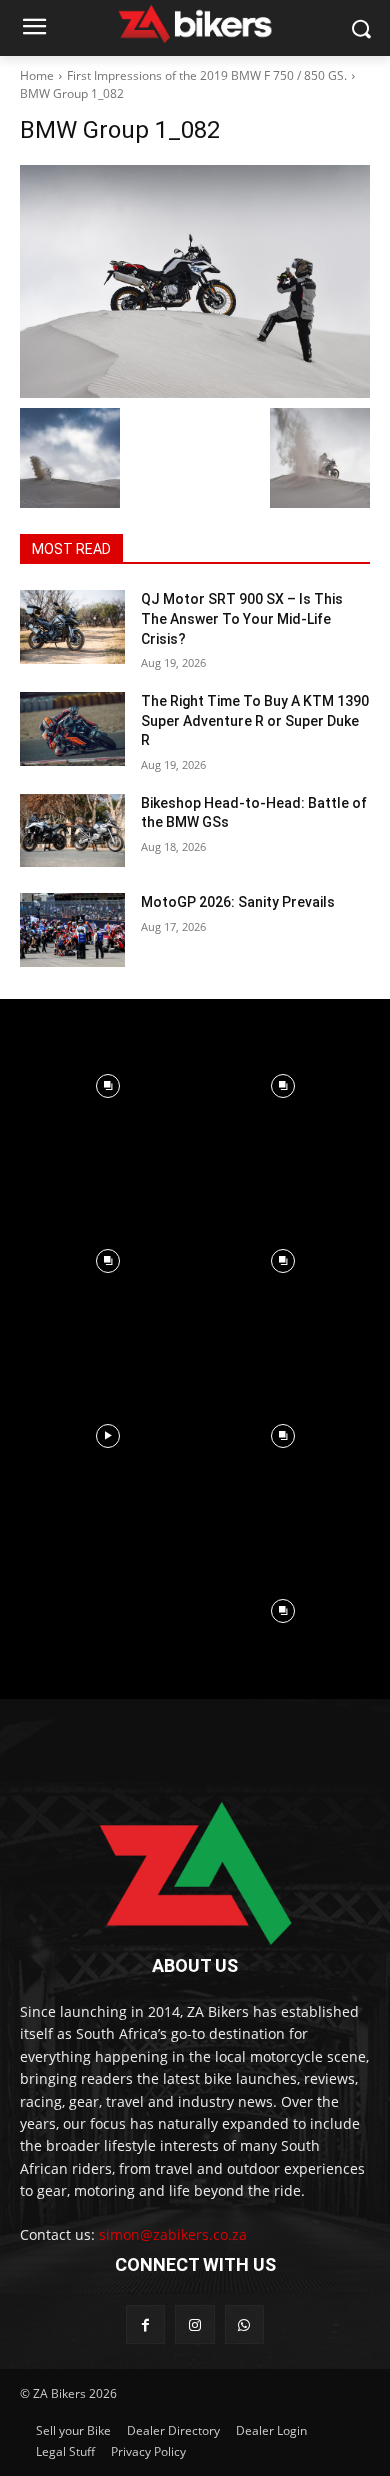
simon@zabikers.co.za (173, 2234)
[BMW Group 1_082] (195, 281)
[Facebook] (145, 2324)
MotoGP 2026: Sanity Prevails (238, 902)
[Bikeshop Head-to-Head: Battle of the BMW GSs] (72, 831)
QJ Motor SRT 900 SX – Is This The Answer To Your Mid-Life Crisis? (242, 618)
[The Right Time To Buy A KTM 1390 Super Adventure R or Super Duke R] (72, 729)
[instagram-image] (107, 1086)
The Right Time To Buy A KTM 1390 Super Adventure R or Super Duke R (255, 720)
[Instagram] (194, 2324)
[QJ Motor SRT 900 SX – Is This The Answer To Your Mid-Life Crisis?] (72, 627)
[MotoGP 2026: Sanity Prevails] (72, 930)
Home (37, 75)
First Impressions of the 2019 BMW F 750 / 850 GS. (207, 75)
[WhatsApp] (244, 2324)
